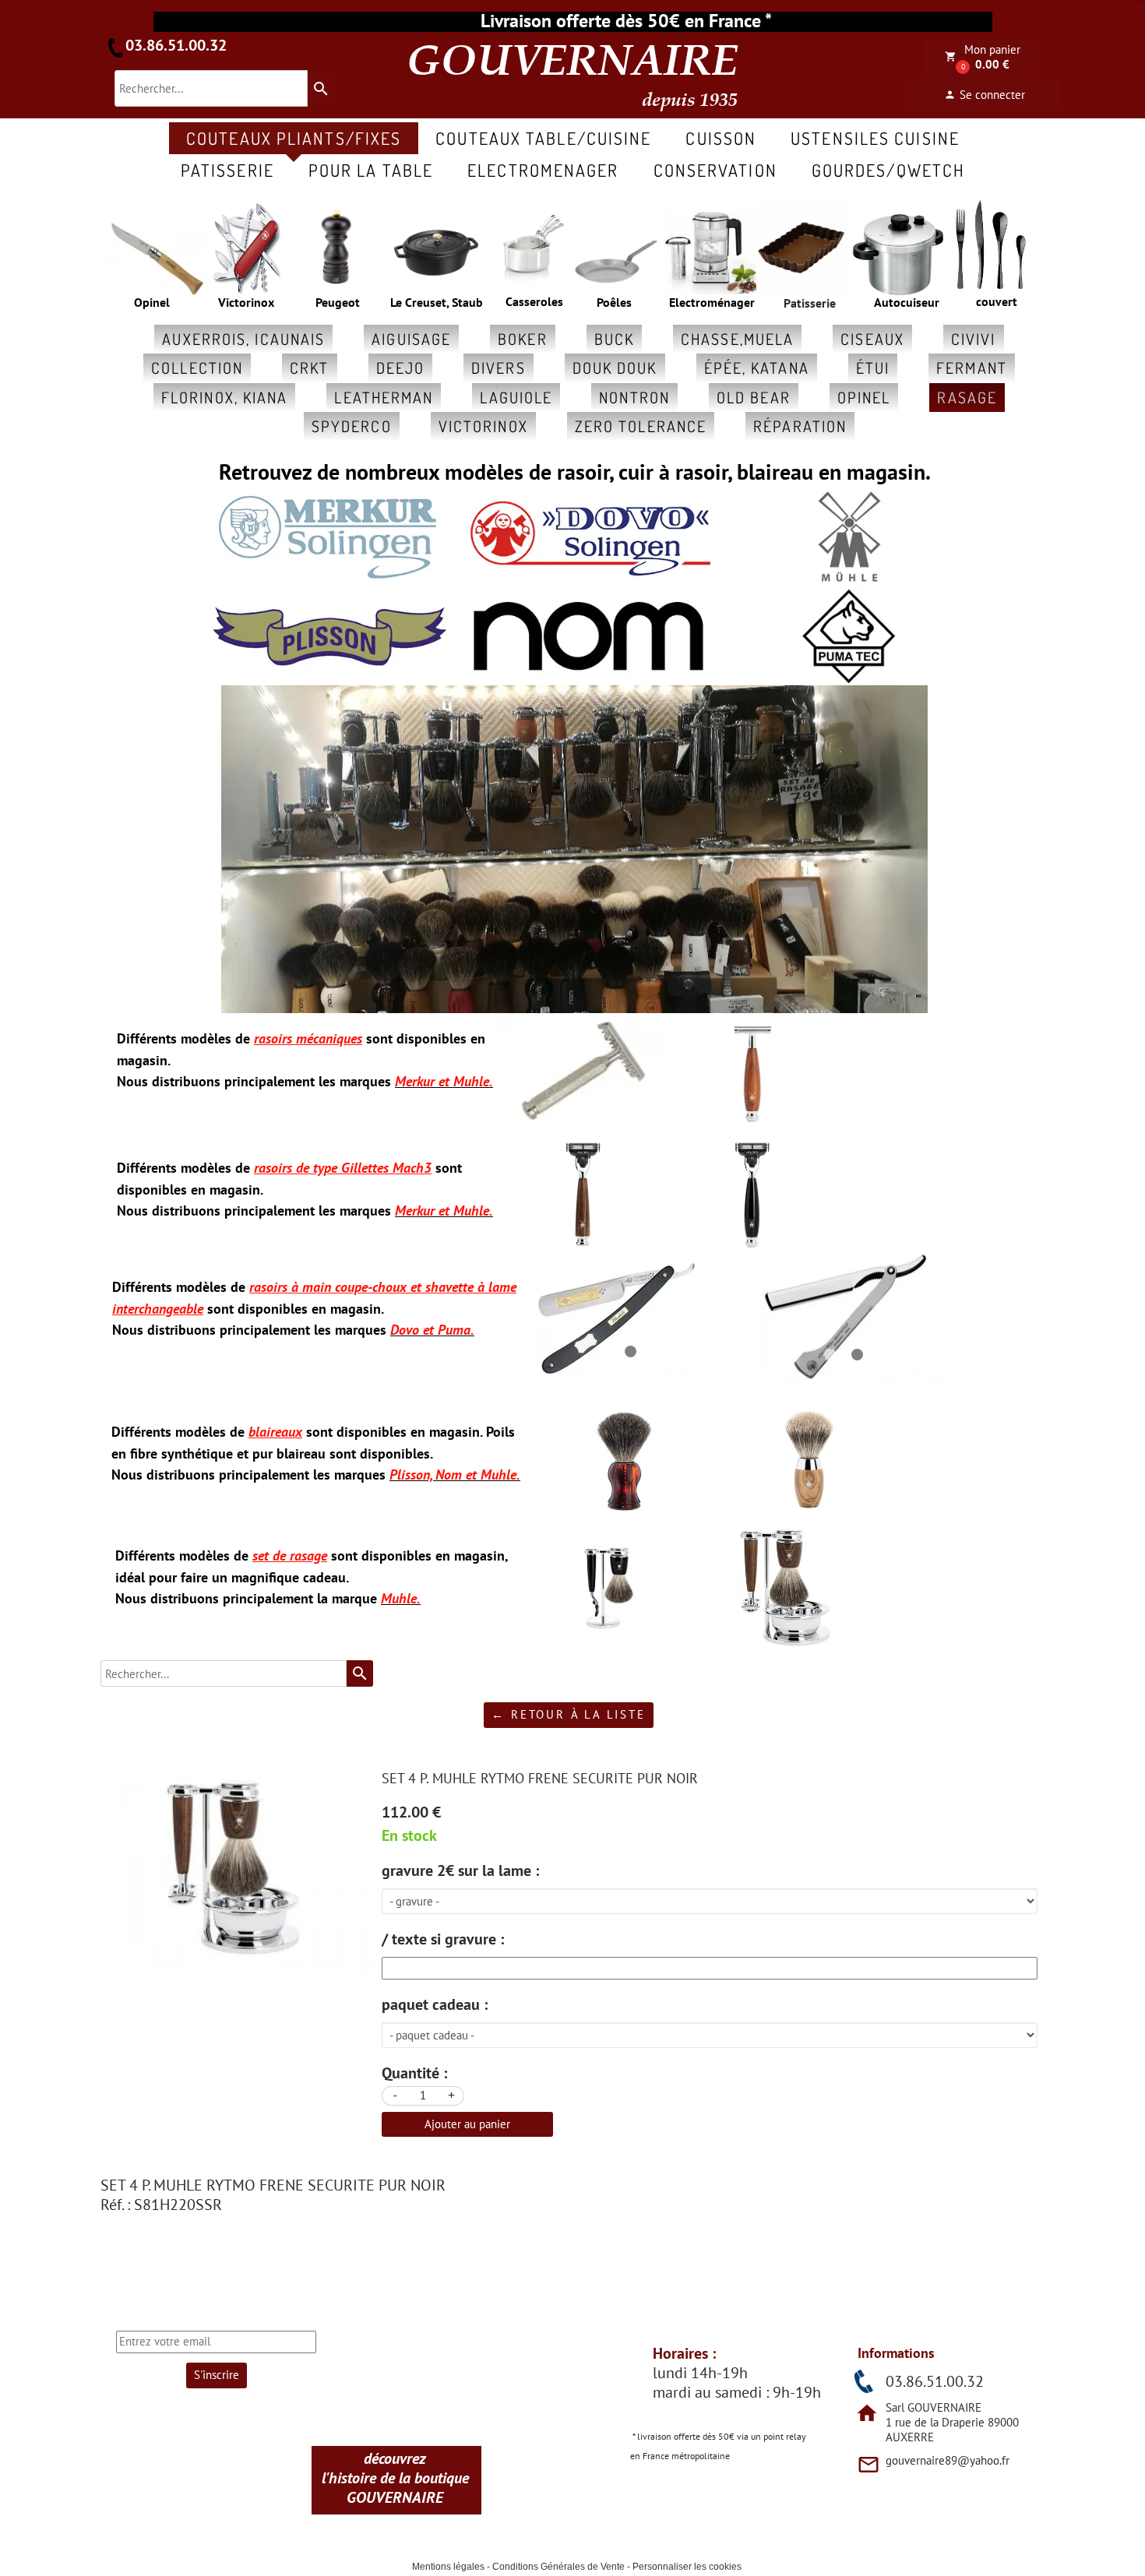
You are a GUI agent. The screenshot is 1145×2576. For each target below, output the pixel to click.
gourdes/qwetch (888, 170)
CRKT (309, 368)
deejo (401, 368)
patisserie (227, 170)
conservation (715, 170)
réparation (800, 426)
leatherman (384, 397)
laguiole (516, 397)
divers (499, 368)
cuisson (721, 138)
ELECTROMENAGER (543, 170)
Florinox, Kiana (225, 397)
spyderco (352, 426)
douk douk (615, 368)
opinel (864, 397)
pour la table (371, 170)
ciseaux (872, 339)
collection (197, 368)
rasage (967, 397)
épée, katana (757, 368)
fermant (972, 368)
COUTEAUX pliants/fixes (294, 138)
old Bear (754, 397)
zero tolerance (641, 426)
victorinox (483, 426)
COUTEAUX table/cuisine (543, 138)
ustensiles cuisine (875, 138)
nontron (634, 397)
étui (873, 368)
